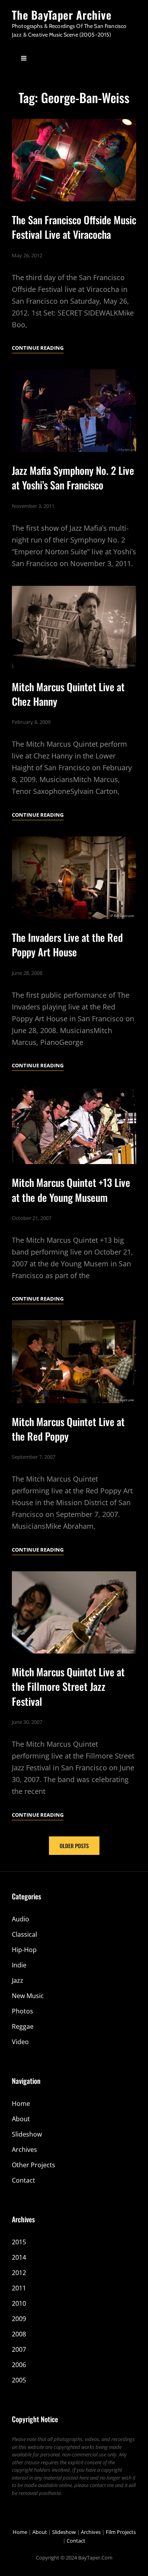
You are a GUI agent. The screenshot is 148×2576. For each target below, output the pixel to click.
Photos (22, 2011)
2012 (19, 2273)
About (21, 2119)
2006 (19, 2365)
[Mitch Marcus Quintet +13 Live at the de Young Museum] (74, 1126)
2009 (19, 2319)
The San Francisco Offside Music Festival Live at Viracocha (74, 227)
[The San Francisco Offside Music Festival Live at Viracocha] (74, 160)
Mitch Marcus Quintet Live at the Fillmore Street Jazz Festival (68, 1686)
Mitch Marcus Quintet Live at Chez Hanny (68, 694)
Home (21, 2104)
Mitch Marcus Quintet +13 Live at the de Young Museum (71, 1190)
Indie (19, 1965)
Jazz (18, 1980)
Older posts (74, 1846)
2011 (19, 2288)
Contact (23, 2180)
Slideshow (27, 2134)
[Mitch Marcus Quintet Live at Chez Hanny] (74, 627)
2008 (19, 2334)
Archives (24, 2150)
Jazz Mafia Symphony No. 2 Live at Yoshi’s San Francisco (73, 478)
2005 (19, 2380)
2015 (19, 2242)
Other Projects (34, 2165)
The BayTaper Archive (62, 15)
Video (20, 2042)
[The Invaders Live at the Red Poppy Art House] (74, 878)
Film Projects (121, 2532)
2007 (19, 2349)
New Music (28, 1996)
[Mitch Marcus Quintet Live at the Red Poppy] (74, 1362)
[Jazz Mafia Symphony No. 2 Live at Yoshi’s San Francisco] (74, 411)
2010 (19, 2303)
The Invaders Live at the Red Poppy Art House (67, 945)
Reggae (23, 2026)
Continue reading (38, 348)
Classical (24, 1934)
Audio (21, 1919)
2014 (19, 2257)
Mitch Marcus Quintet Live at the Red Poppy (68, 1429)
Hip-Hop (24, 1950)
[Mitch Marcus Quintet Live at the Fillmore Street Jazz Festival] (74, 1613)
